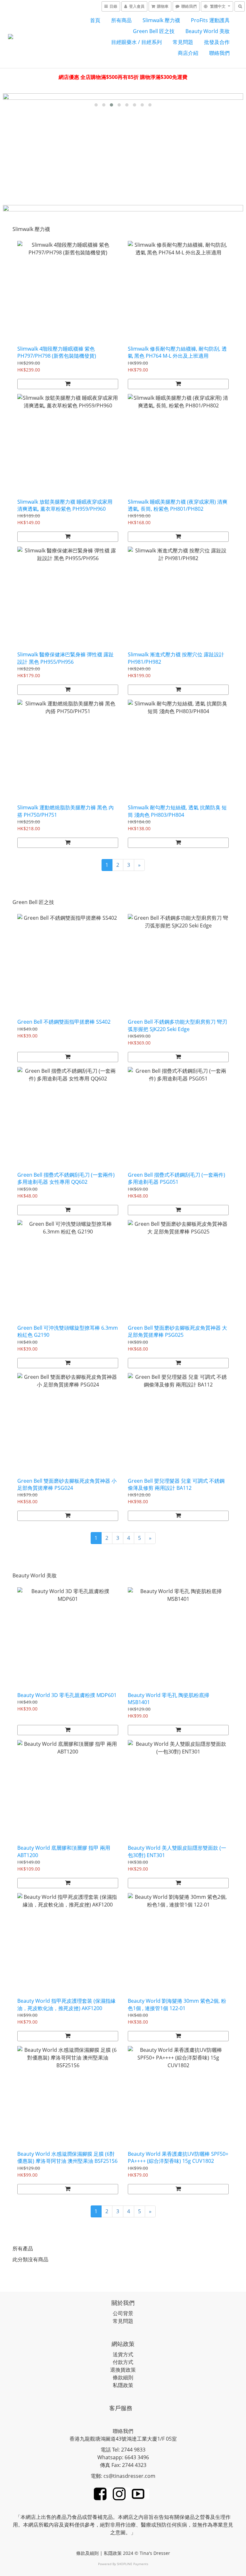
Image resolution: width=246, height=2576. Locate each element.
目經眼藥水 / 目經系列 (136, 42)
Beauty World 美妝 (208, 31)
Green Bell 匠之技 (154, 31)
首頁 (95, 20)
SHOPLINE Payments (133, 2564)
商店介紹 (188, 53)
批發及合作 (217, 42)
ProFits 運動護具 (210, 20)
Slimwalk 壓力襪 (161, 20)
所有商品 (121, 20)
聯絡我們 (219, 53)
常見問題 (183, 42)
